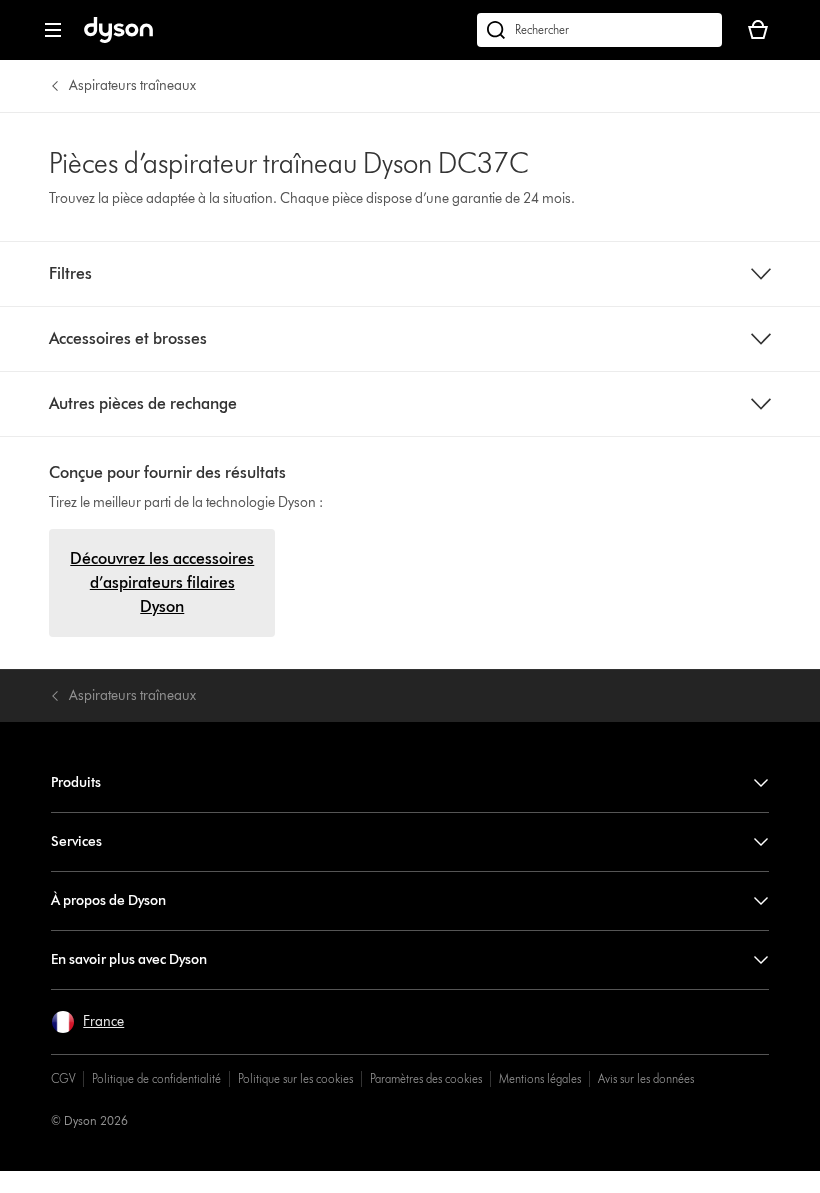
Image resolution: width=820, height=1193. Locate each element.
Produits (76, 782)
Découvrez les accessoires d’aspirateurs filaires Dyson (162, 582)
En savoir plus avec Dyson (129, 959)
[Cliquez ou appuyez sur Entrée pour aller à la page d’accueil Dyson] (118, 38)
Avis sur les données (646, 1078)
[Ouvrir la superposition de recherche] (599, 30)
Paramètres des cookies (426, 1078)
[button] (87, 1022)
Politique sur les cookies (295, 1078)
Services (76, 841)
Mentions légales (540, 1078)
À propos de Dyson (108, 900)
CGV (63, 1078)
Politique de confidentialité (156, 1078)
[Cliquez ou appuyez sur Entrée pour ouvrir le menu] (53, 30)
